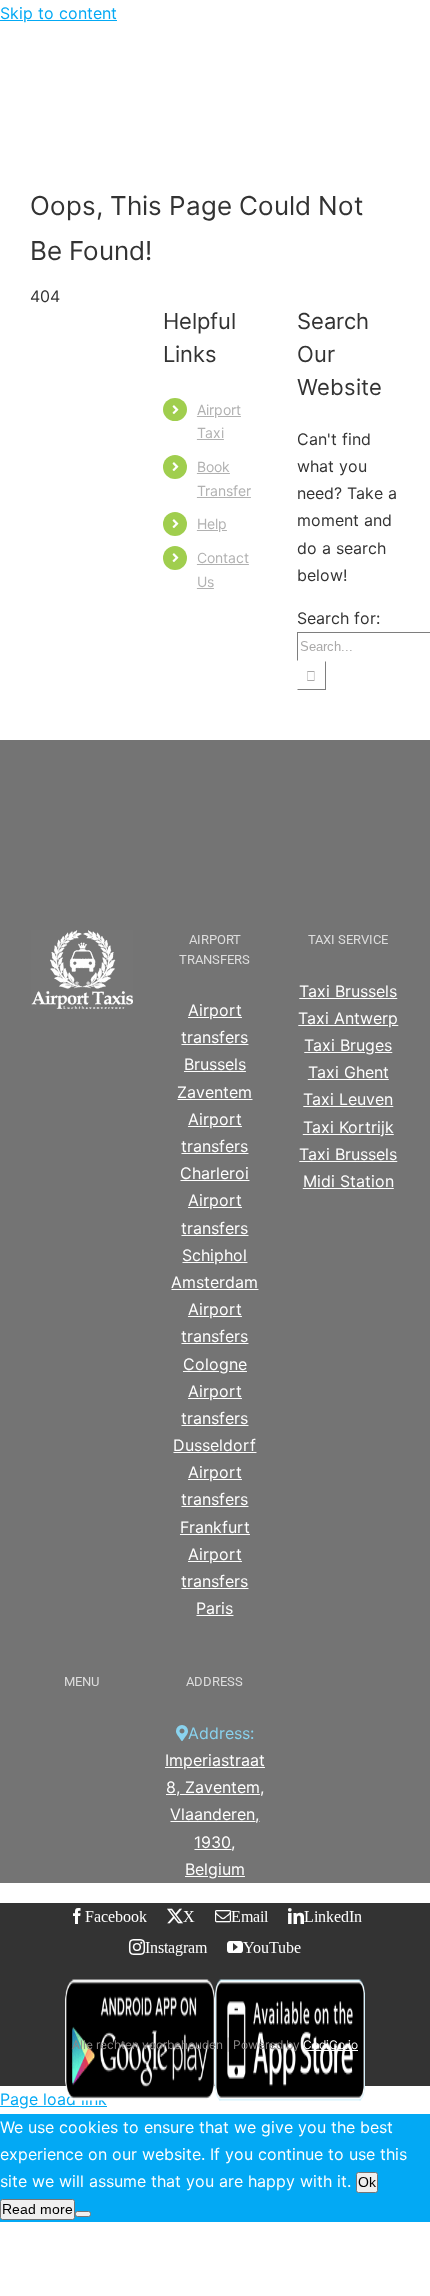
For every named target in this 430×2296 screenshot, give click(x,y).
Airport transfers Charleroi (214, 1146)
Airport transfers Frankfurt (215, 1499)
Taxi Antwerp (348, 1018)
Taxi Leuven (348, 1099)
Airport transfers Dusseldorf (214, 1418)
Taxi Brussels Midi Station (348, 1167)
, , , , (215, 1814)
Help (212, 523)
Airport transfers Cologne (214, 1336)
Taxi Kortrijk (348, 1127)
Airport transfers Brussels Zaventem (214, 1051)
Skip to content (58, 13)
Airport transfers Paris (214, 1581)
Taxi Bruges (348, 1045)
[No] (83, 2214)
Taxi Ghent (348, 1072)
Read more (37, 2209)
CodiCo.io (330, 2044)
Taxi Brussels (348, 991)
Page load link (53, 2099)
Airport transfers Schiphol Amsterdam (214, 1241)
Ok (367, 2182)
